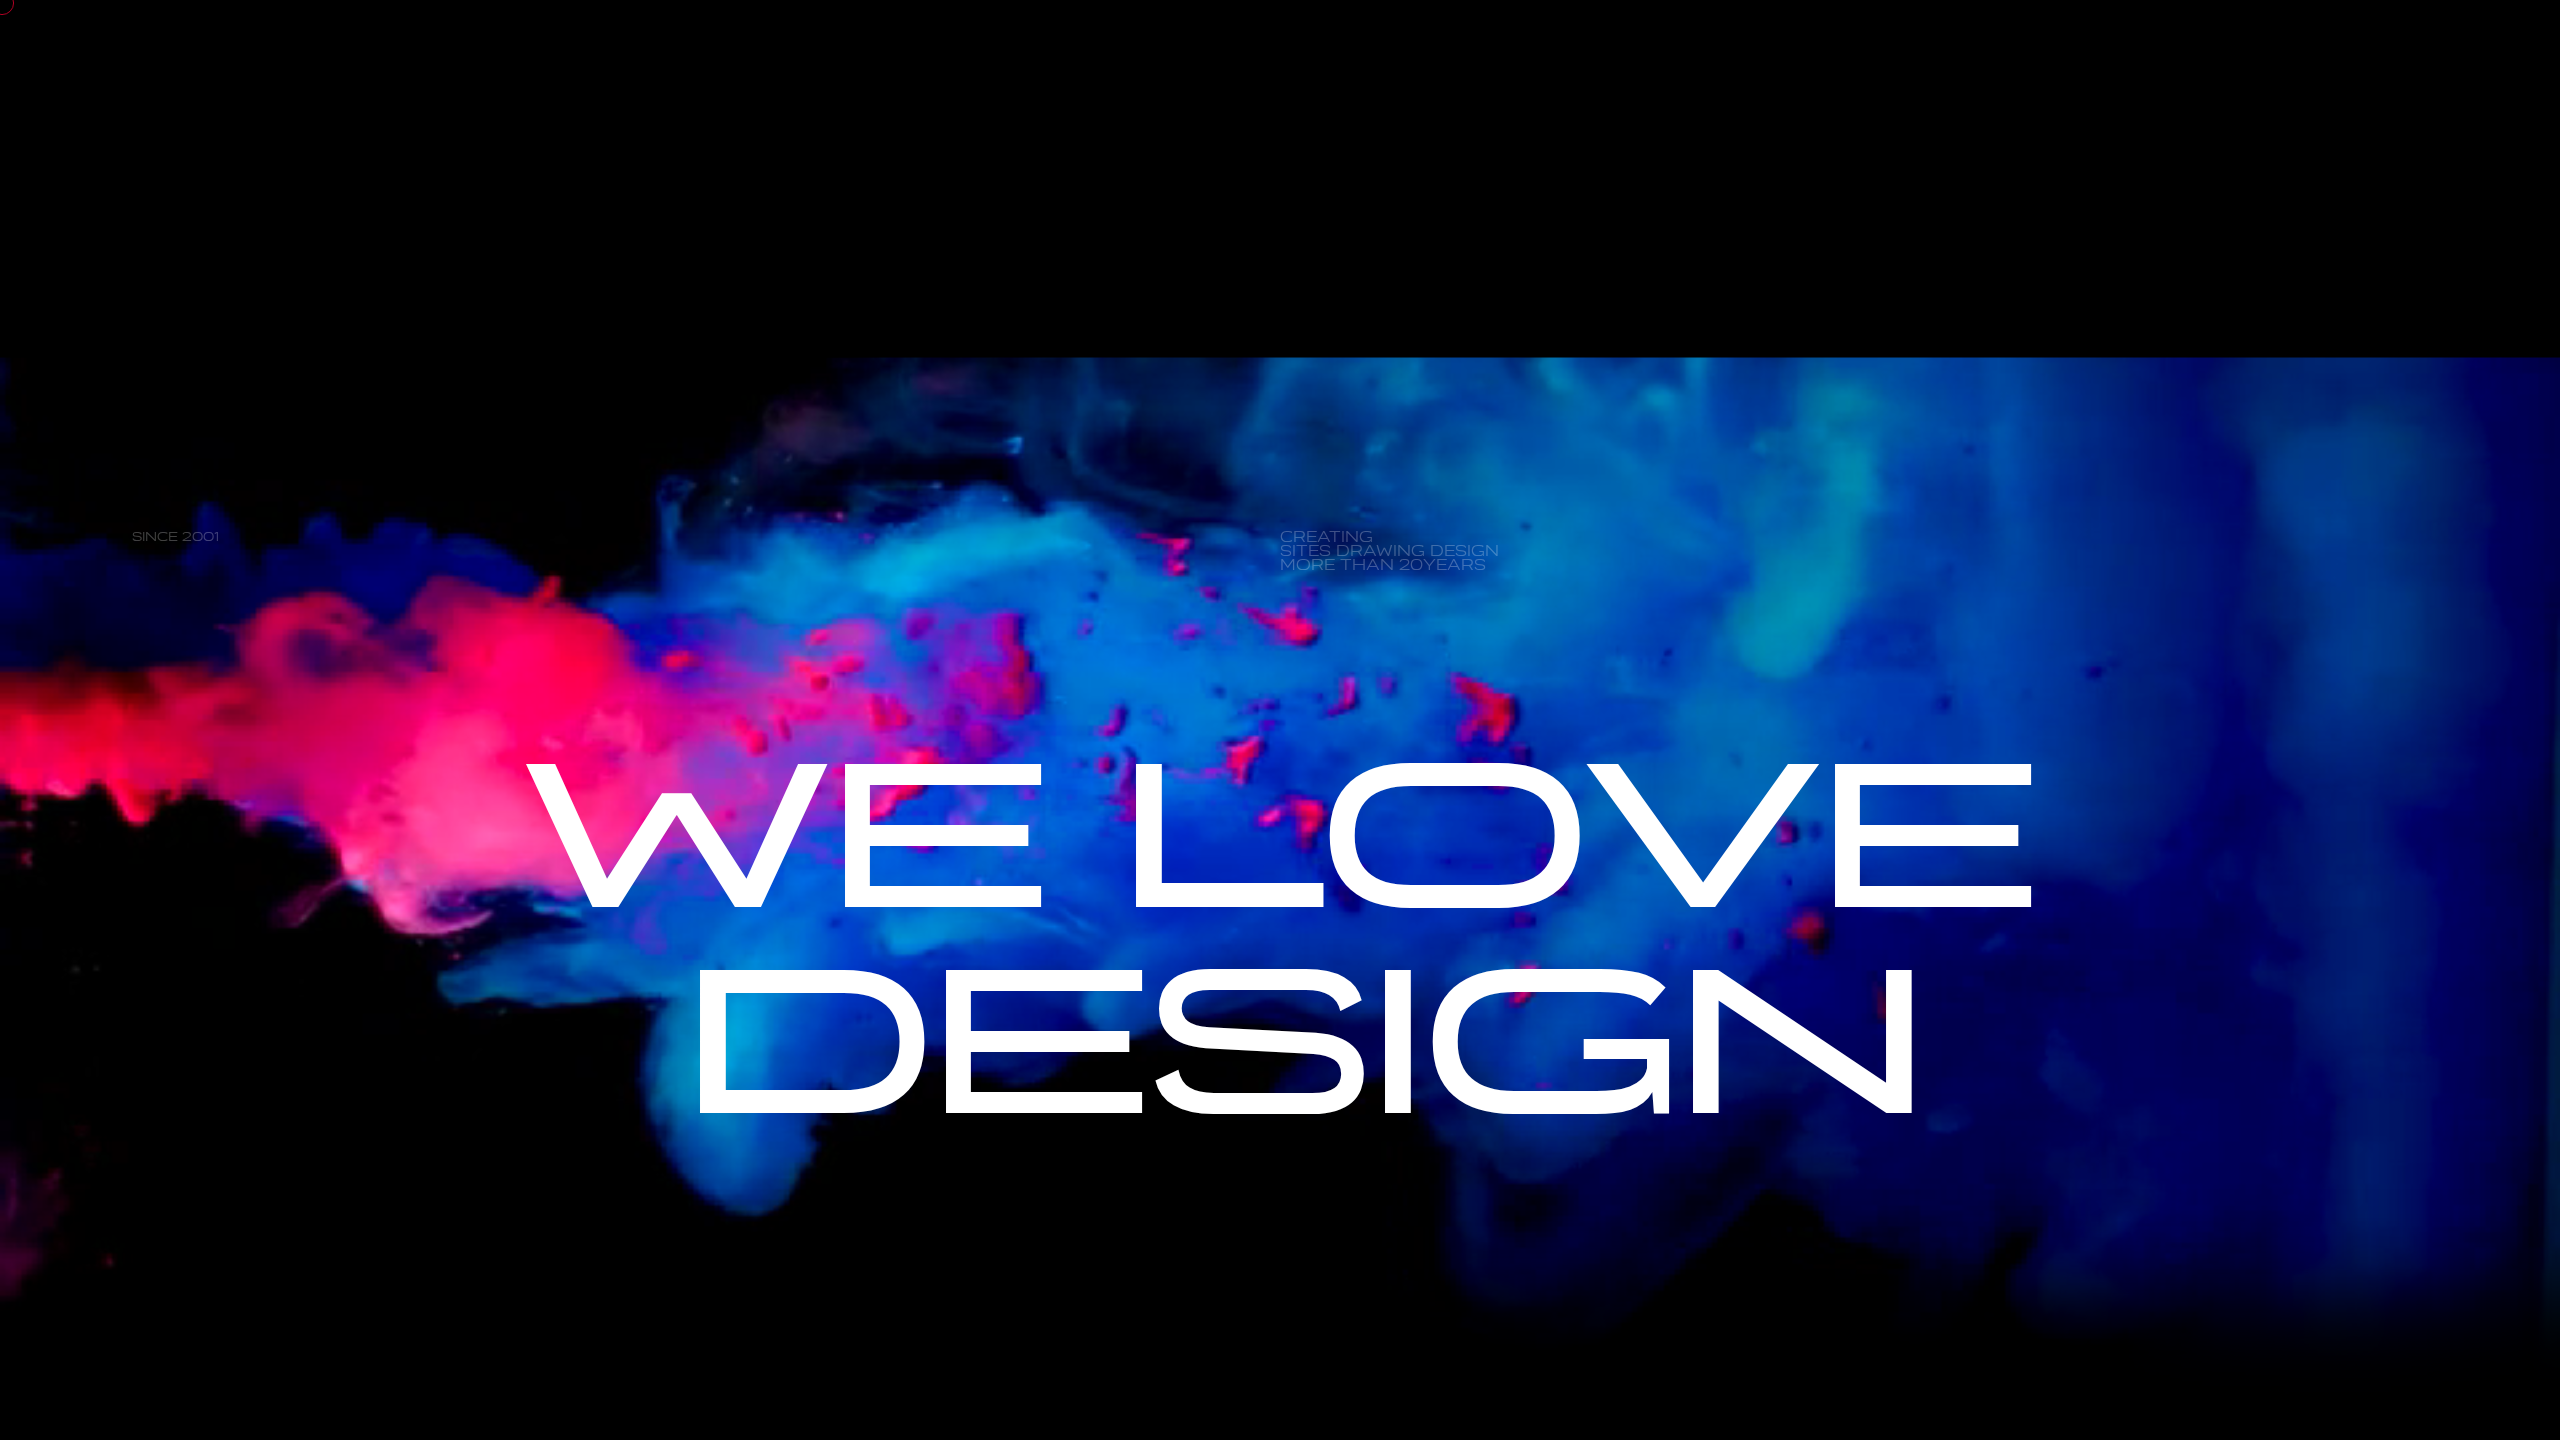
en (1985, 117)
